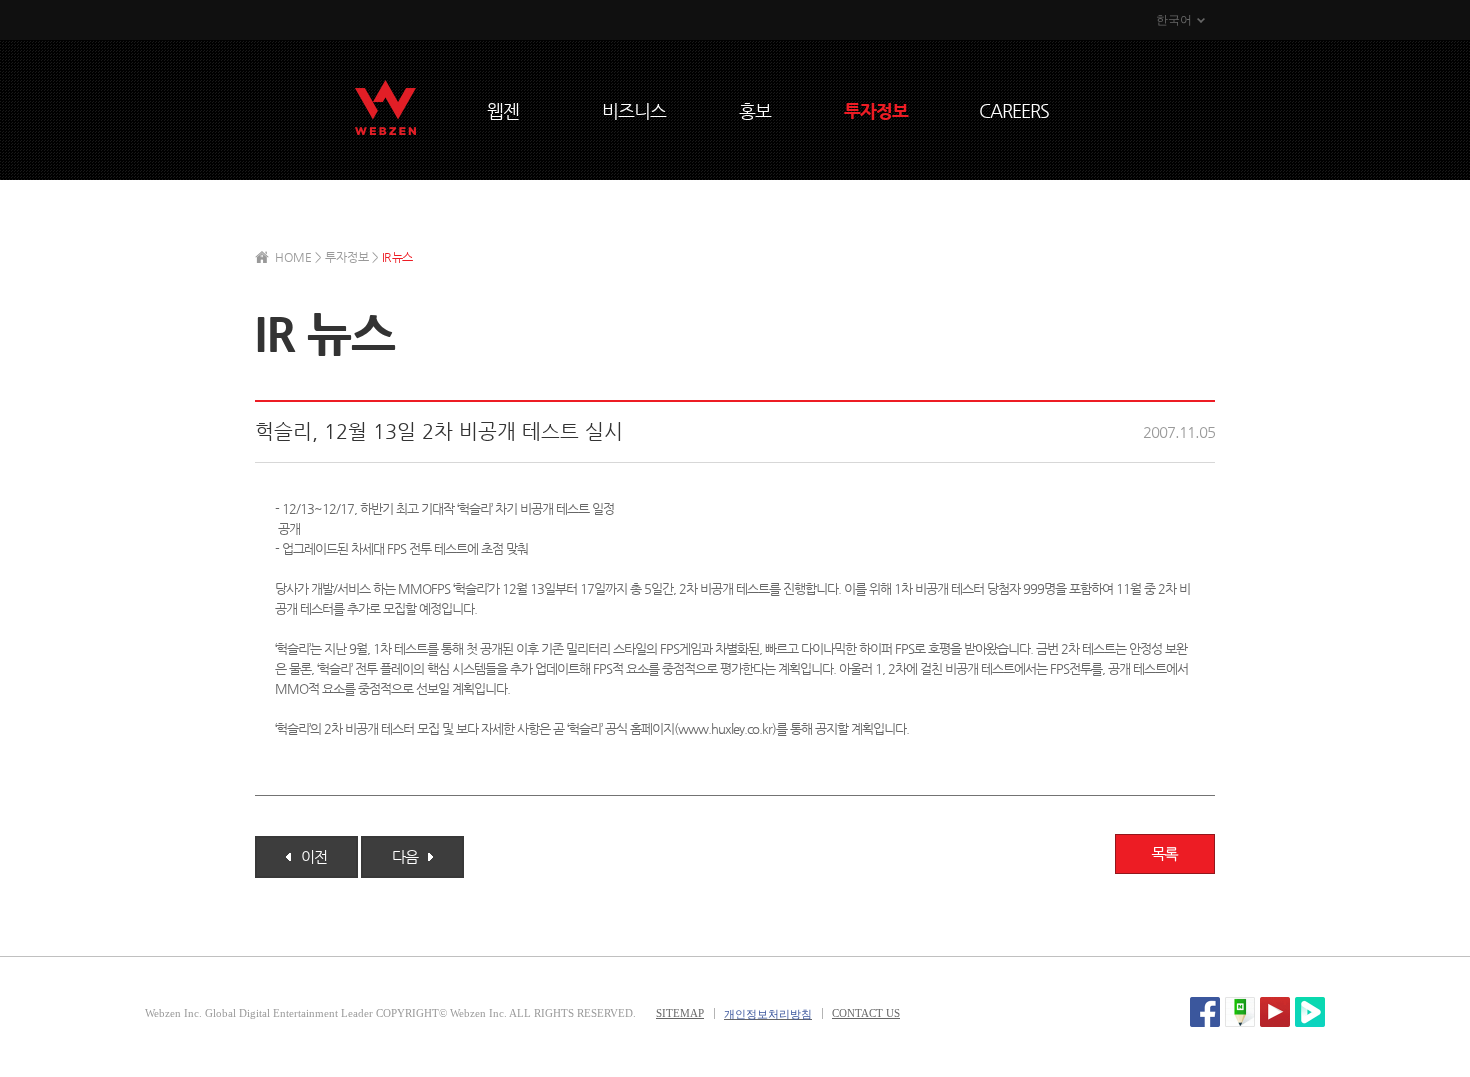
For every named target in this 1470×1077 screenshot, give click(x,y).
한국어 (1174, 20)
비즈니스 (634, 110)
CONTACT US (866, 1013)
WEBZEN (385, 107)
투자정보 (876, 110)
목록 (1165, 854)
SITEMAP (680, 1013)
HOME (293, 257)
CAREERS (1014, 110)
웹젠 (503, 110)
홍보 (755, 110)
